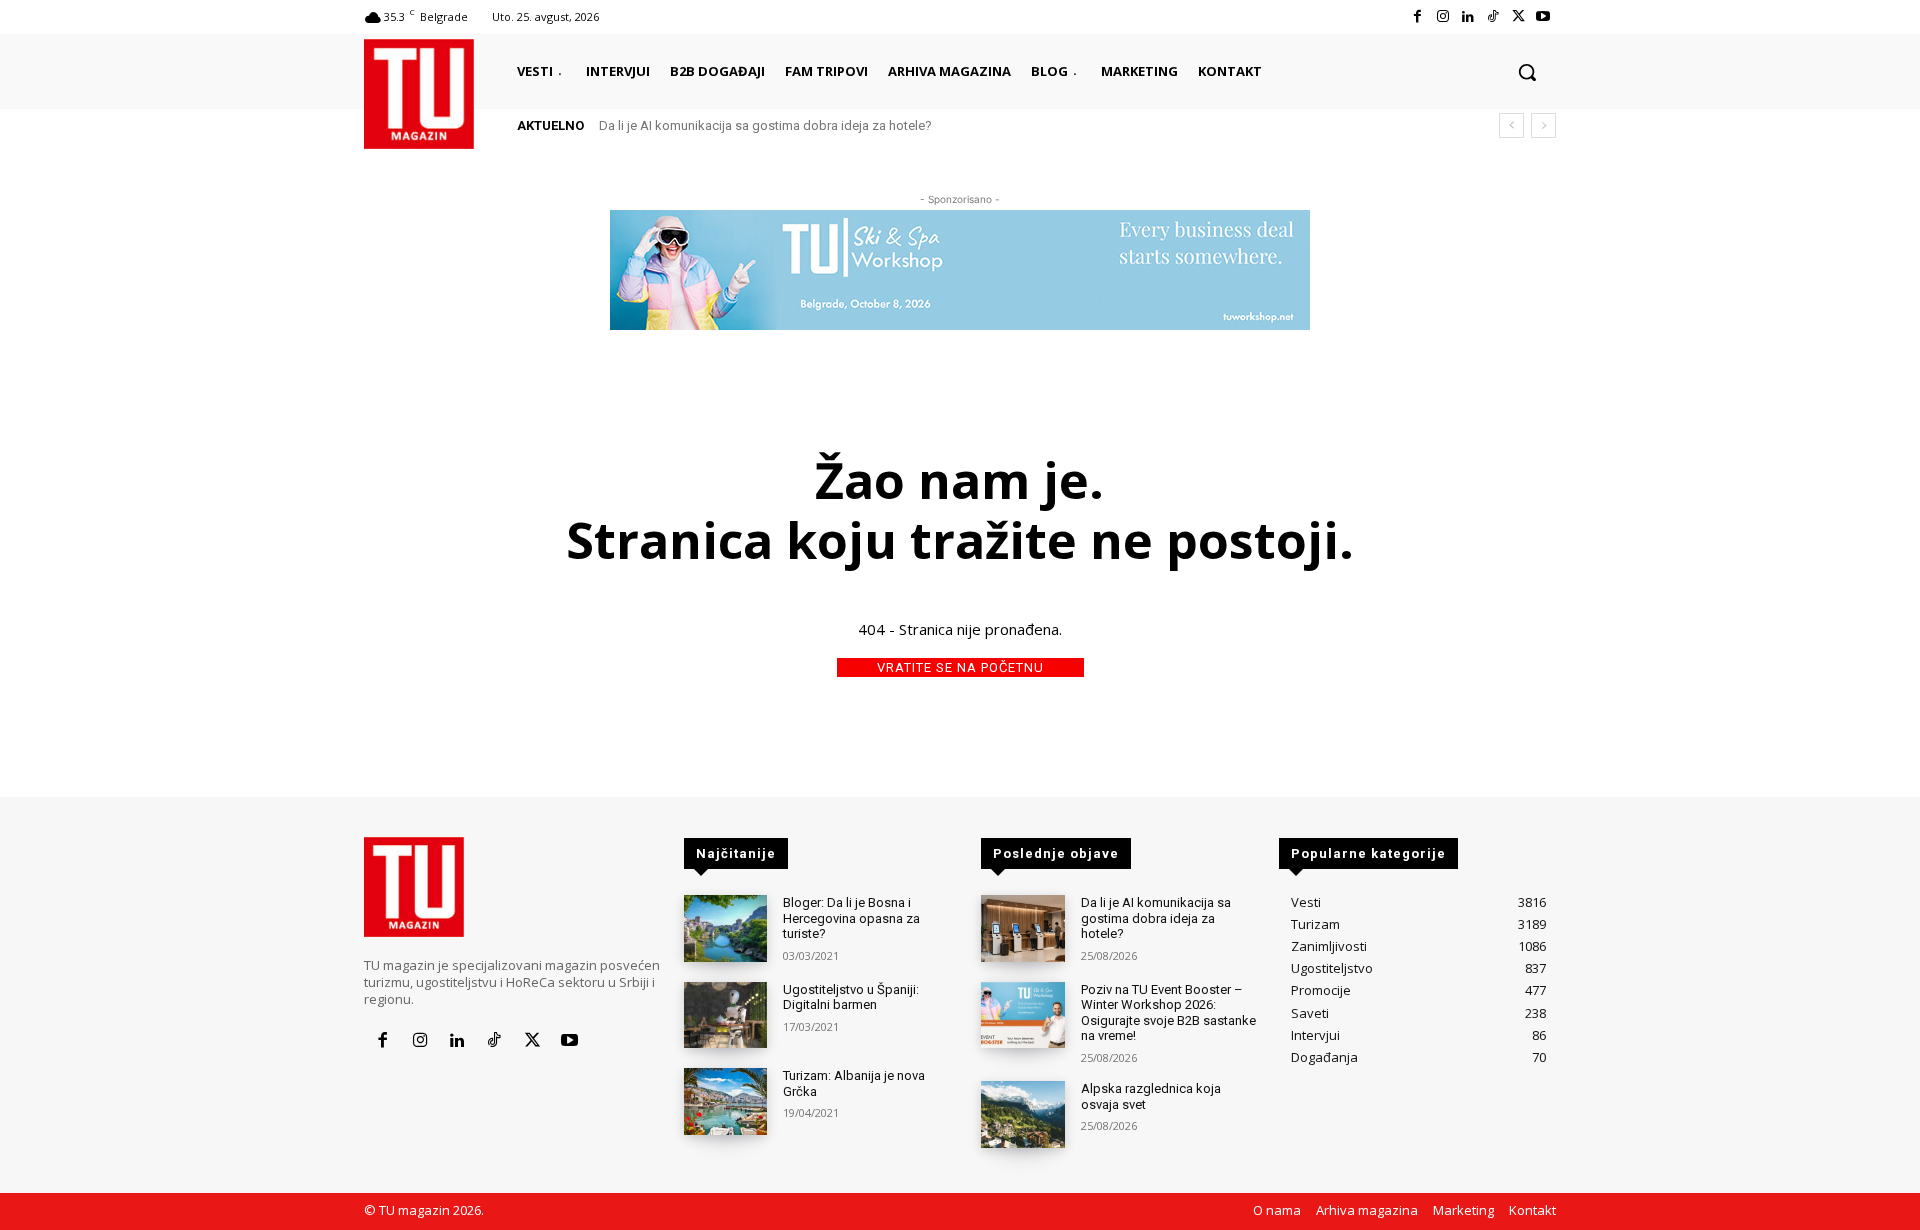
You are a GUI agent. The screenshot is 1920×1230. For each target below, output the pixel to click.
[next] (1543, 125)
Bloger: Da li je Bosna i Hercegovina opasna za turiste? (851, 918)
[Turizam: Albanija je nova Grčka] (725, 1101)
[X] (1518, 16)
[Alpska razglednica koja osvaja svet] (1022, 1114)
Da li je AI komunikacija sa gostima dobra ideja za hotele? (765, 125)
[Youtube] (1543, 16)
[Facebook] (1417, 16)
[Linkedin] (1467, 16)
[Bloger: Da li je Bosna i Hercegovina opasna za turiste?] (725, 928)
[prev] (1511, 125)
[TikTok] (1492, 16)
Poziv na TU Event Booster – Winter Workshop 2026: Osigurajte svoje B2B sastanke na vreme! (1168, 1013)
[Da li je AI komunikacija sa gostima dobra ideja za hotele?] (1022, 928)
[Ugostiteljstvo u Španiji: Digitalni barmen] (725, 1015)
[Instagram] (1442, 16)
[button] (1527, 72)
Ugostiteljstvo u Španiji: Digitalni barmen (851, 997)
